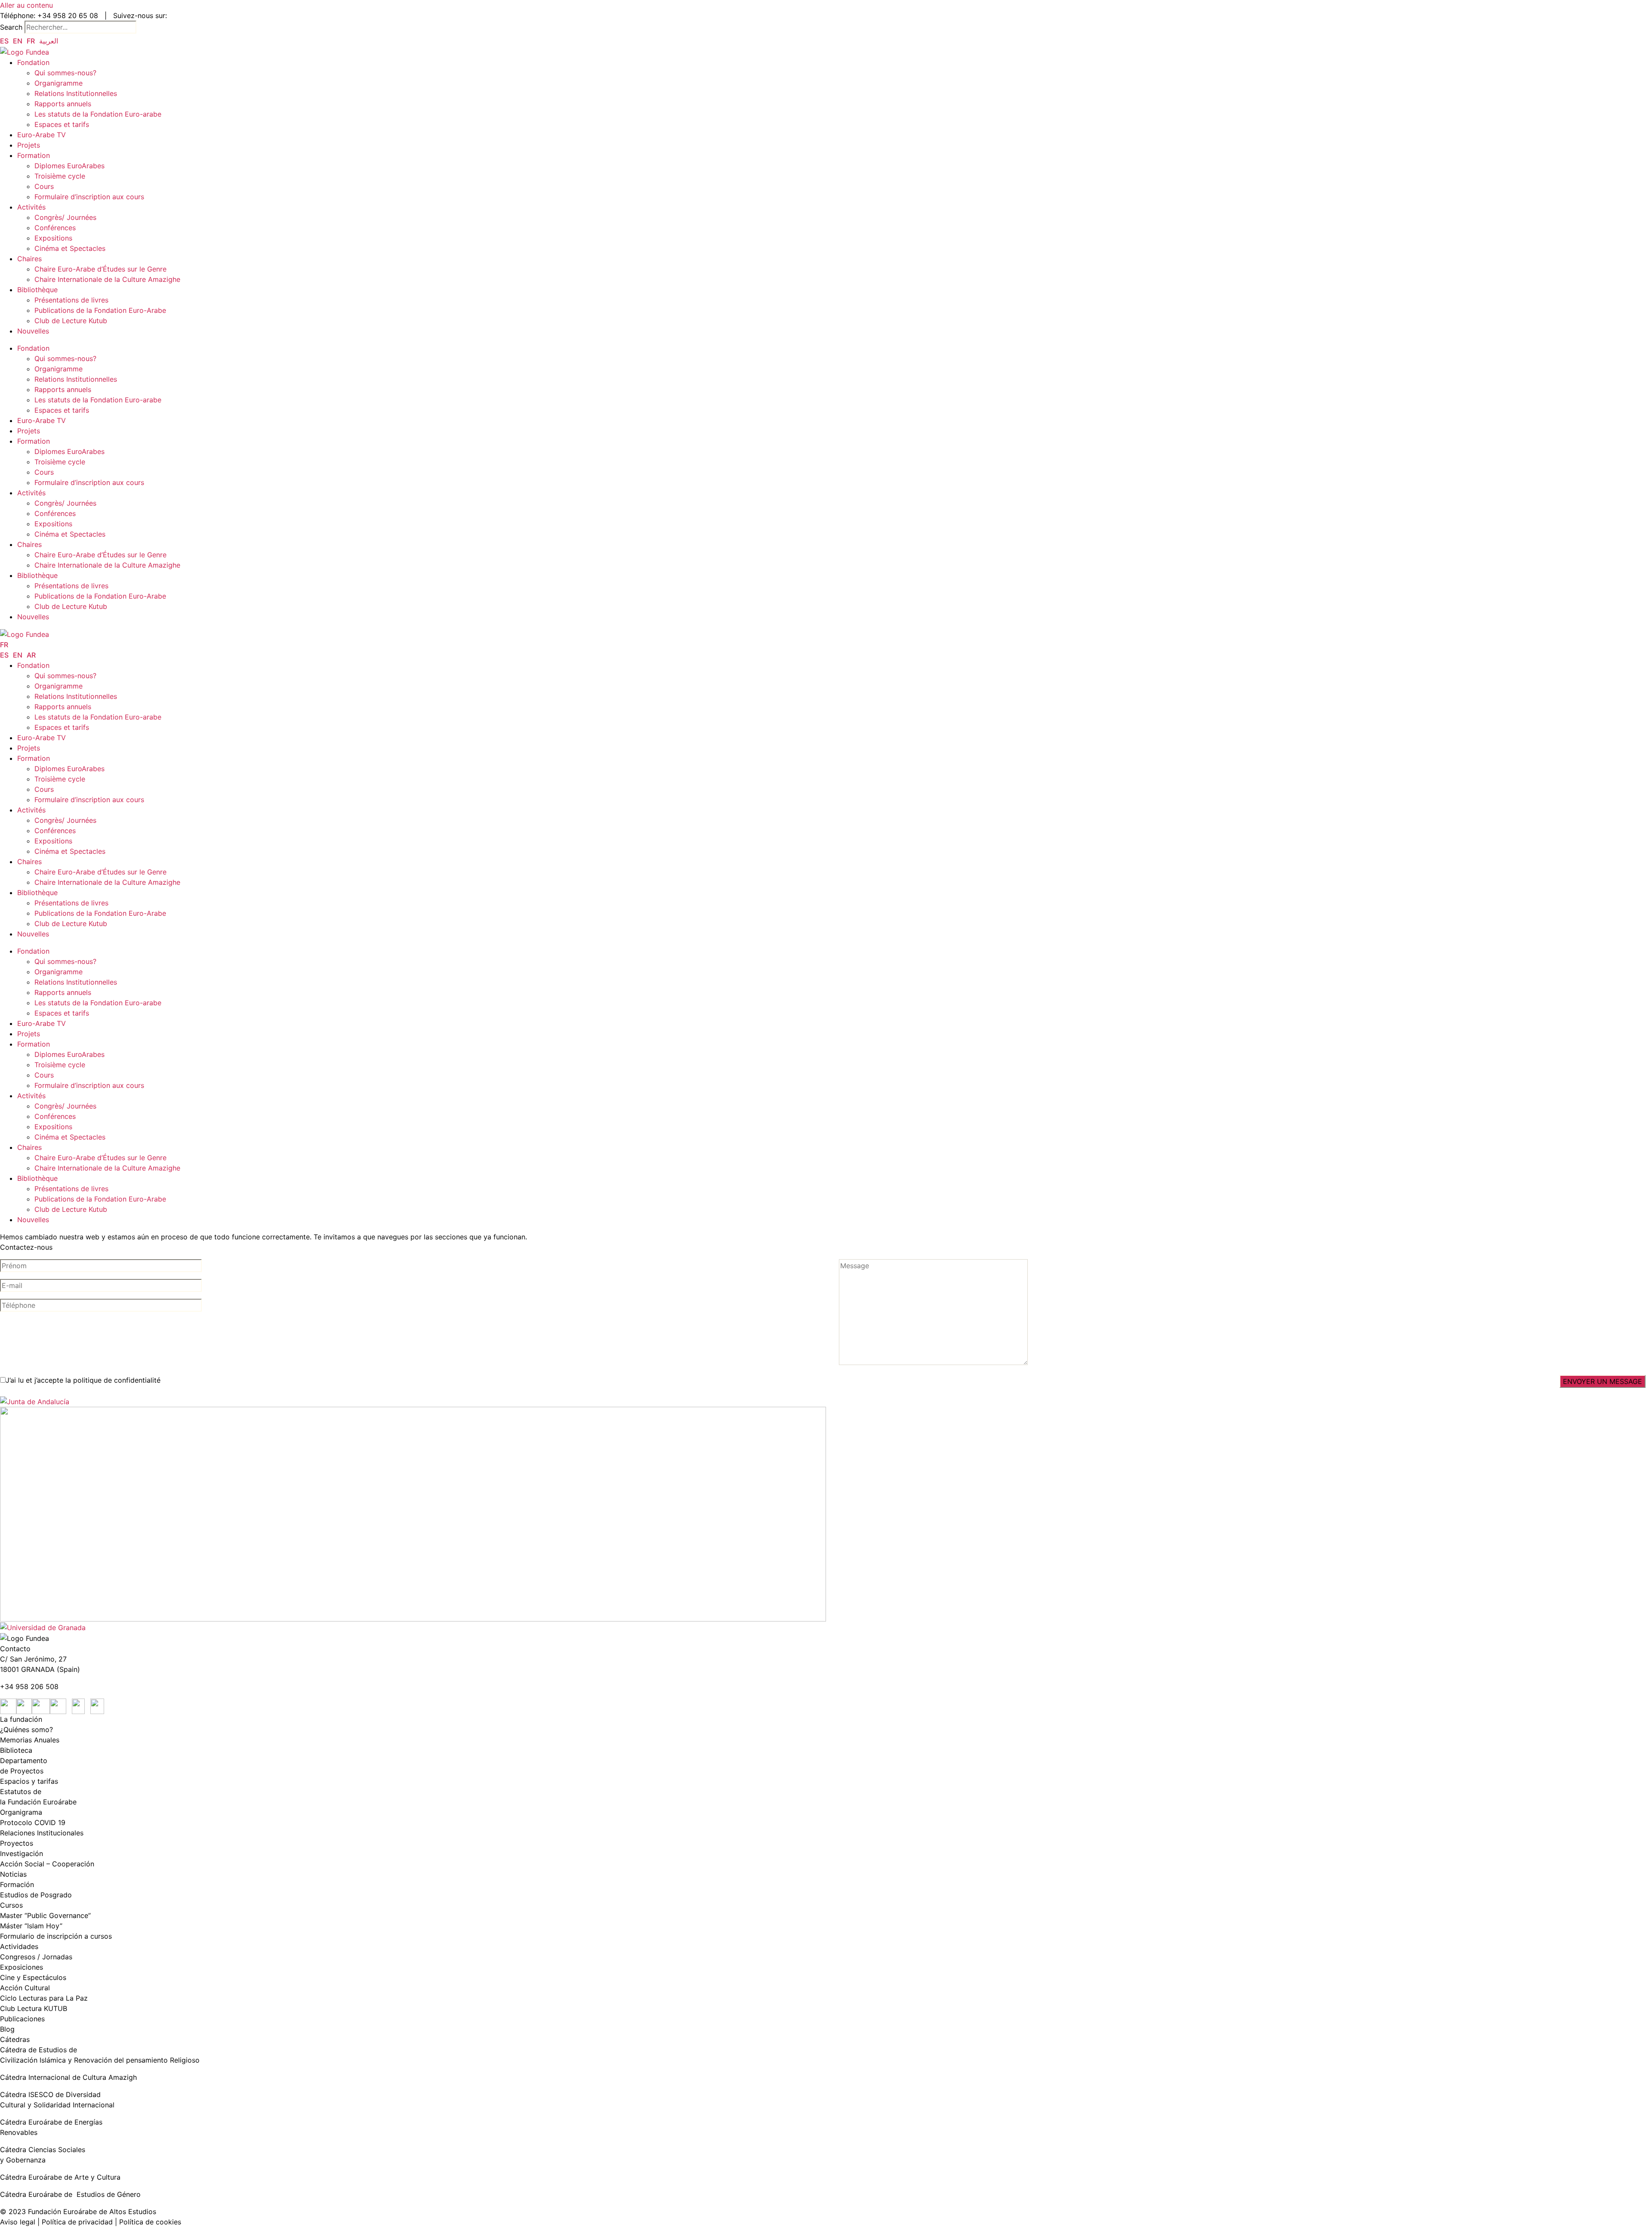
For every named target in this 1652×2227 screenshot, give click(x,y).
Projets (30, 145)
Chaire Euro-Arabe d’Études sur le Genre (100, 269)
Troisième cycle (60, 176)
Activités (31, 207)
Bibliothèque (37, 290)
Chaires (29, 259)
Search (11, 27)
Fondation (33, 62)
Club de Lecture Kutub (71, 321)
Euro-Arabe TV (42, 135)
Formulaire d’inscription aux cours (90, 197)
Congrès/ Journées (78, 217)
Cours (44, 186)
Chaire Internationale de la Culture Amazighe (108, 279)
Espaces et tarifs (62, 124)
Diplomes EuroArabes (69, 166)
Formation (34, 155)
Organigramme (59, 83)
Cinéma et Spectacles (70, 248)
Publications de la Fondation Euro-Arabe (100, 310)
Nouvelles (33, 331)
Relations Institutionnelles (76, 93)
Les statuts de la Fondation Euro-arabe (98, 114)
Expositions (53, 238)
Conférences (55, 228)
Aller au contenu (26, 5)
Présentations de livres (71, 300)
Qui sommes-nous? (65, 73)
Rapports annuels (63, 104)
